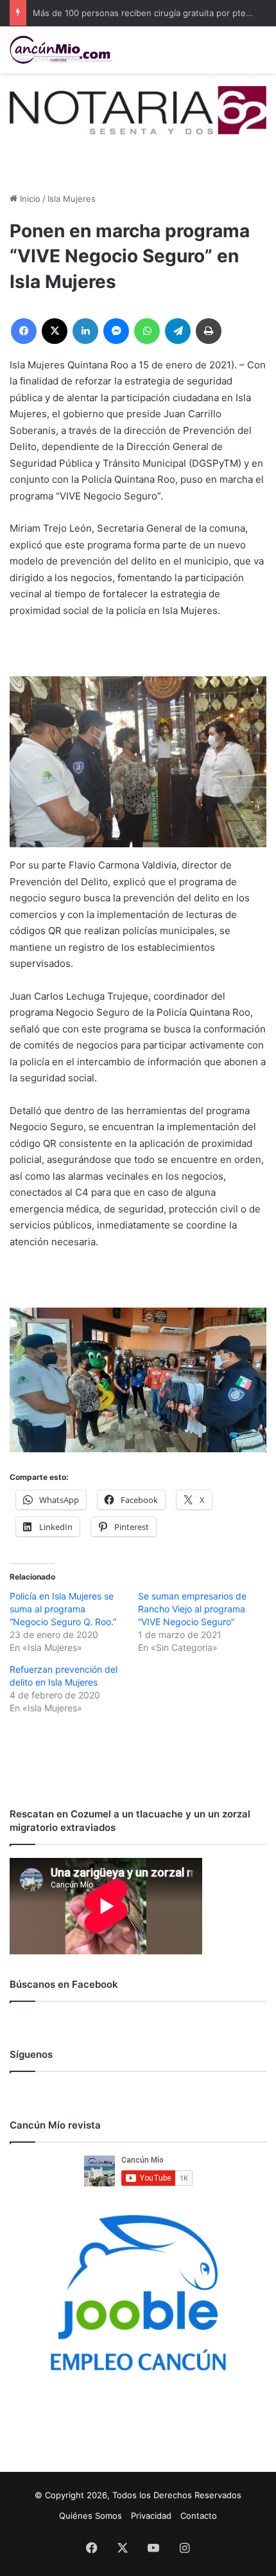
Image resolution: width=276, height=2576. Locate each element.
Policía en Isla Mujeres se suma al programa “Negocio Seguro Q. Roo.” (63, 1609)
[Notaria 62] (138, 109)
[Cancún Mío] (61, 50)
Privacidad (151, 2516)
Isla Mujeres (72, 199)
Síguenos (31, 2054)
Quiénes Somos (91, 2516)
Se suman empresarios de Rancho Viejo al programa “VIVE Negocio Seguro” (192, 1609)
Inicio (29, 199)
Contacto (199, 2516)
